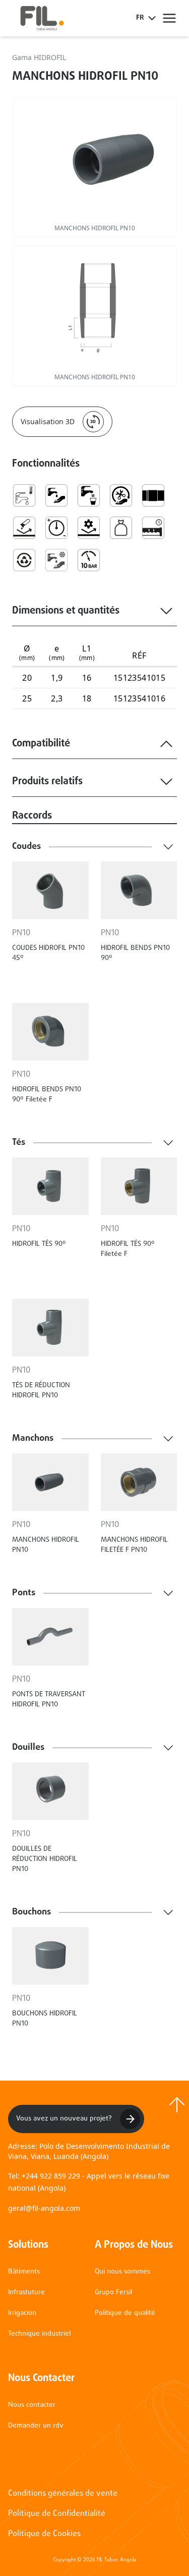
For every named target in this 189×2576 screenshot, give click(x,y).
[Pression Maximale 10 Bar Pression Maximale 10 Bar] (89, 560)
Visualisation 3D (48, 421)
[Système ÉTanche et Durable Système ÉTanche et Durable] (153, 528)
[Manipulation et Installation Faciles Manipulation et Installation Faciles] (121, 495)
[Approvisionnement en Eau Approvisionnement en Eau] (56, 495)
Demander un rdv (36, 2426)
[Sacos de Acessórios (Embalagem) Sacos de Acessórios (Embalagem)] (121, 528)
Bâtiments (24, 2272)
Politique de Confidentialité (57, 2514)
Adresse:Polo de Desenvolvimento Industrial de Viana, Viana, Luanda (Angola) (89, 2151)
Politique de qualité (125, 2313)
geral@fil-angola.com (44, 2208)
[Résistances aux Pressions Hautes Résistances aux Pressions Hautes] (56, 528)
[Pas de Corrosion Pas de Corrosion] (24, 528)
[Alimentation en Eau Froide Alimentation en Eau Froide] (56, 560)
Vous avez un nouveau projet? (64, 2119)
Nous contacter (32, 2405)
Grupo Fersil (113, 2292)
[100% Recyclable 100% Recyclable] (24, 560)
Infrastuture (26, 2292)
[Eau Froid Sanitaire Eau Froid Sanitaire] (24, 495)
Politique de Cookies (44, 2534)
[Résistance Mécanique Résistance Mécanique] (89, 528)
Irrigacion (22, 2313)
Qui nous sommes (122, 2272)
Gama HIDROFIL (39, 57)
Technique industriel (39, 2334)
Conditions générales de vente (63, 2494)
